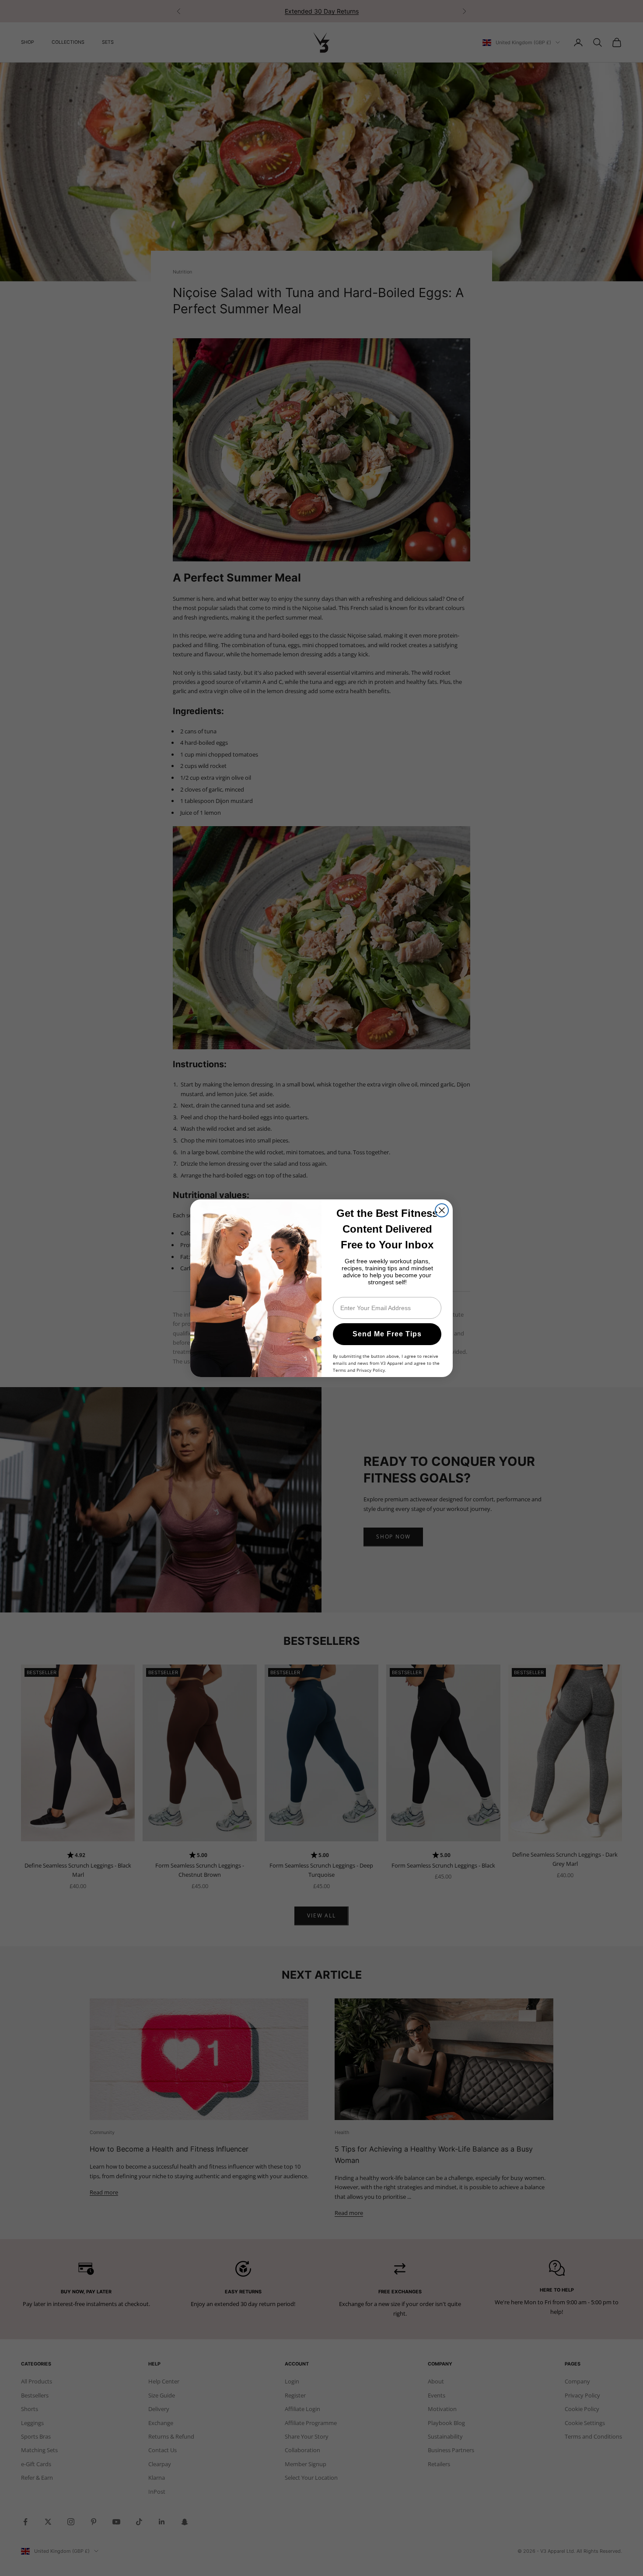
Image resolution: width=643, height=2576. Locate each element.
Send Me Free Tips (387, 1334)
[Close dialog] (442, 1210)
